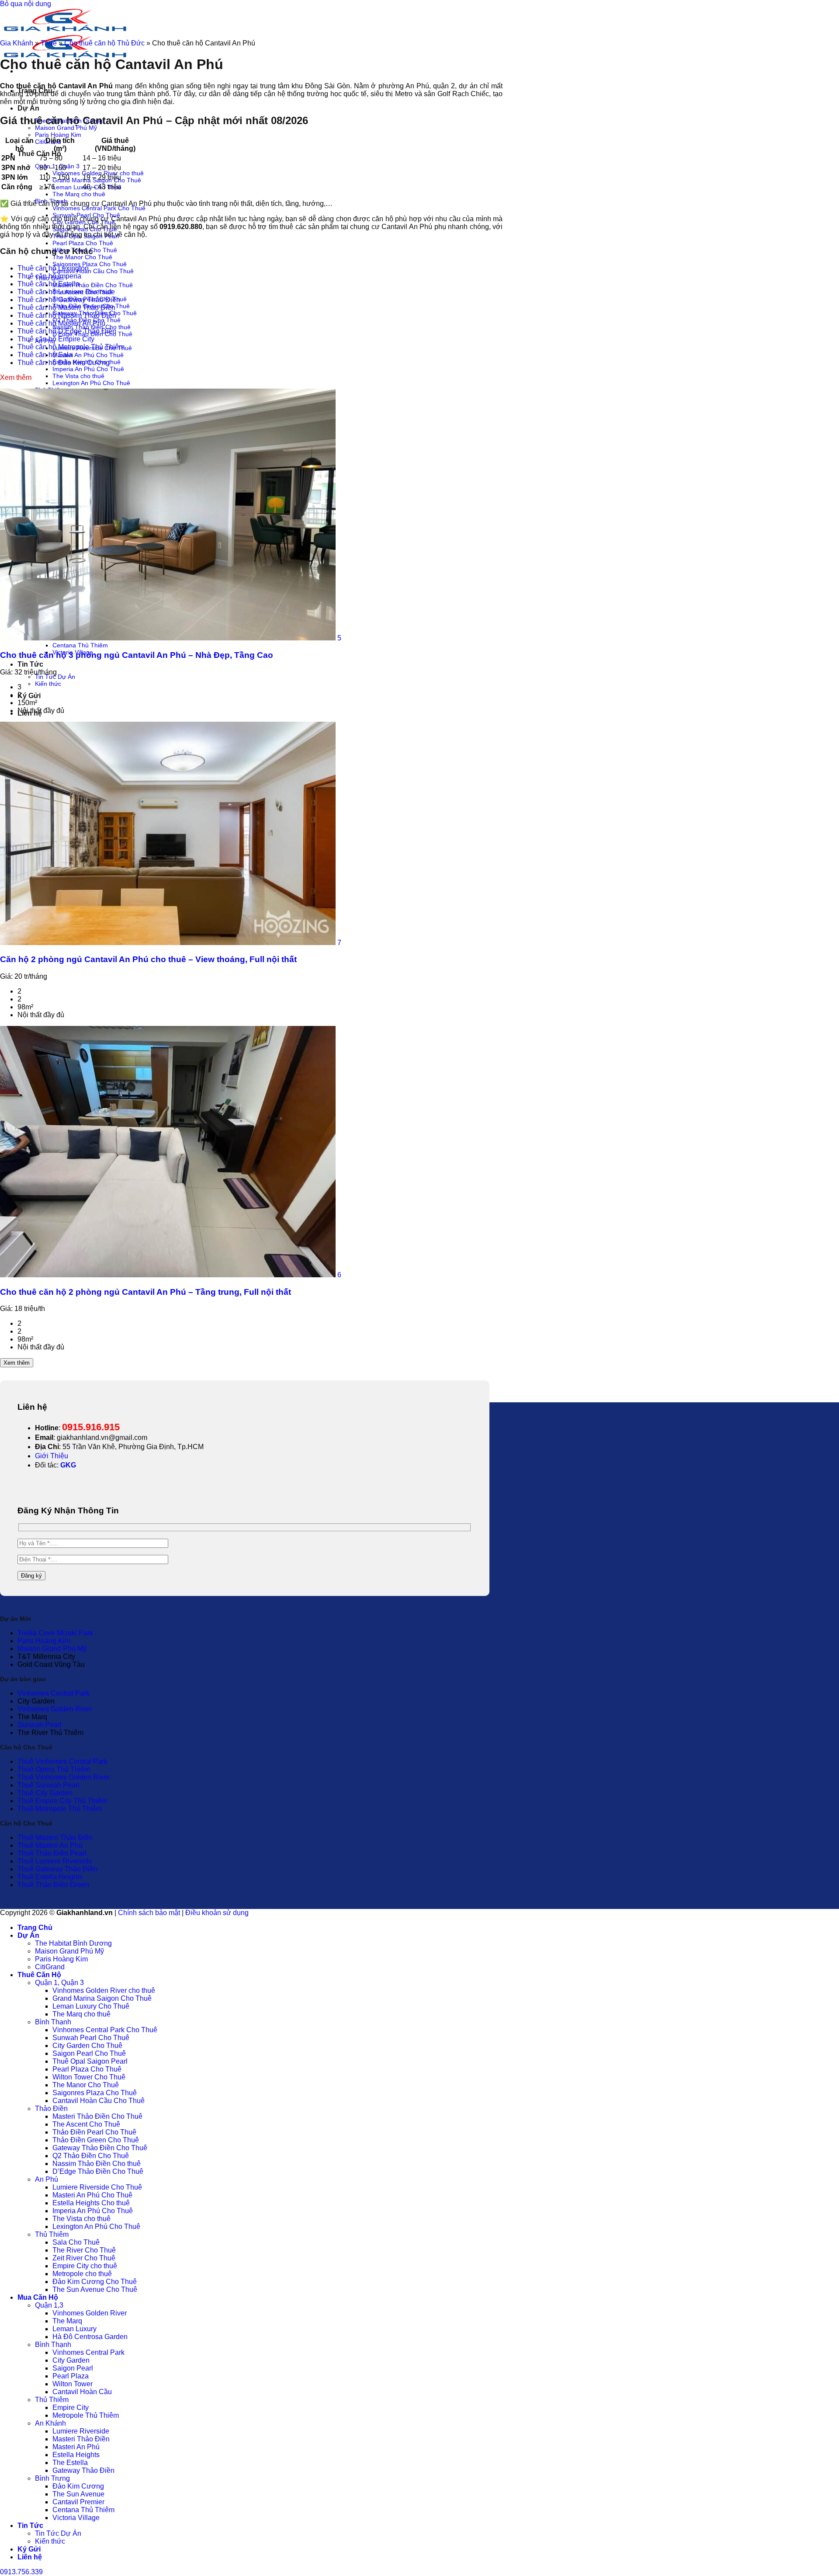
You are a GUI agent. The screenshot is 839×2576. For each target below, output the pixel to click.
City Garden (71, 2360)
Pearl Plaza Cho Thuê (83, 243)
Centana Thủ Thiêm (80, 645)
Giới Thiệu (52, 1456)
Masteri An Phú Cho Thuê (88, 355)
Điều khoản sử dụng (217, 1913)
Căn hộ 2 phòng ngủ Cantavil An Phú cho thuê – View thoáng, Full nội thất (148, 959)
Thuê (49, 43)
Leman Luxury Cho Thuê (91, 2006)
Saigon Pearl (73, 2368)
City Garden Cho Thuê (87, 2046)
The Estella (70, 2463)
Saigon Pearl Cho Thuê (89, 2053)
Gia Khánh (17, 43)
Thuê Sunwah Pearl (49, 1785)
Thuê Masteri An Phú (50, 1845)
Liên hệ (30, 2557)
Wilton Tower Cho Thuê (89, 2077)
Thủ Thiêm (52, 2234)
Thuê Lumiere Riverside (55, 1861)
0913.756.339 (21, 2572)
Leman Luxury (75, 2329)
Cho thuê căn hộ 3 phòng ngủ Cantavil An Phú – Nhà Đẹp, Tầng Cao (137, 655)
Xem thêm (17, 1363)
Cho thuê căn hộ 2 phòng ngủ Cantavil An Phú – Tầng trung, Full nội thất (146, 1292)
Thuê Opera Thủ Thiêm (54, 1769)
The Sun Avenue (78, 2494)
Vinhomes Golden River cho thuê (104, 1990)
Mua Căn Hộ (38, 2297)
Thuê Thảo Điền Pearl (52, 1853)
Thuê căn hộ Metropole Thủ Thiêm (71, 347)
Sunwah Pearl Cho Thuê (91, 2038)
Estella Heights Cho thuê (91, 2203)
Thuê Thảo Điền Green (53, 1885)
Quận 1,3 (49, 2305)
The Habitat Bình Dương (73, 1943)
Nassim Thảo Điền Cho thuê (97, 2164)
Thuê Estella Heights (50, 1877)
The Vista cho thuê (78, 376)
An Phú (47, 2179)
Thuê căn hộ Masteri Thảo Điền (66, 308)
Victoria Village (76, 2518)
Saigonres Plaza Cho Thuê (90, 264)
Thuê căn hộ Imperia (49, 276)
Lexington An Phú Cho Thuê (91, 383)
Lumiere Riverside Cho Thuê (97, 2187)
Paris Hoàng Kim (58, 135)
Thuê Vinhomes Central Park (62, 1761)
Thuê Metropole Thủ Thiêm (60, 1809)
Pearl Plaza (71, 2376)
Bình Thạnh (53, 2022)
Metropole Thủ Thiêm (86, 2415)
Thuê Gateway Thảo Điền (57, 1869)
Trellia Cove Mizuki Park (55, 1633)
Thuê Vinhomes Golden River (64, 1777)
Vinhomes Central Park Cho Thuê (99, 208)
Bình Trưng (52, 2478)
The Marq (67, 2321)
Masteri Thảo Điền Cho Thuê (93, 285)
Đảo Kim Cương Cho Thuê (95, 2282)
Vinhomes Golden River (55, 1709)
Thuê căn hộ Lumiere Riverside (66, 292)
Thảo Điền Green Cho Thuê (96, 2140)
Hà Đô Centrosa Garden (90, 2337)
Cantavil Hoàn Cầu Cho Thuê (93, 271)
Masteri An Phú (76, 2447)
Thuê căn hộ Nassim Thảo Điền (67, 315)
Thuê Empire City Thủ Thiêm (62, 1801)
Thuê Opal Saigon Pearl (90, 2061)
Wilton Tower (73, 2384)
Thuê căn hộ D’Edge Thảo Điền (67, 331)
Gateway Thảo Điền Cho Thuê (100, 2148)
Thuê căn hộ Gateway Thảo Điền (69, 300)
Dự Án (28, 108)
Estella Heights (76, 2455)
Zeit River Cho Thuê (84, 2258)
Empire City (71, 2407)
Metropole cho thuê (82, 2274)
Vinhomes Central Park (54, 1693)
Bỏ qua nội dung (26, 4)
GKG (68, 1465)
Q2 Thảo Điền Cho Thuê (91, 2156)
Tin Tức (30, 664)
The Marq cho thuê (79, 194)
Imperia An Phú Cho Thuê (88, 369)
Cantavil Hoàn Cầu (82, 2392)
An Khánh (50, 2423)
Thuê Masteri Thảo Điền (55, 1837)
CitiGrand (50, 1967)
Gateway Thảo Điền (83, 2470)
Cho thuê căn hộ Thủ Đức (104, 43)
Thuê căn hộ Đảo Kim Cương (64, 363)
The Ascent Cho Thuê (86, 2124)
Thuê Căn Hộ (39, 154)
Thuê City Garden (45, 1793)
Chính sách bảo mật (149, 1913)
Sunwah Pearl (40, 1725)
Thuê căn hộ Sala (45, 355)
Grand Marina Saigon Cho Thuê (102, 1998)
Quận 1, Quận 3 (59, 1983)
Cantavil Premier (78, 2502)
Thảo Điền (51, 2108)
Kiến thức (48, 684)
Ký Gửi (29, 696)
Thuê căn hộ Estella (49, 284)
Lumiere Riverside (81, 2431)
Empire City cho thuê (85, 2266)
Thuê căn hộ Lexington (53, 268)
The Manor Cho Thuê (82, 257)
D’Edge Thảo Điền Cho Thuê (98, 2171)
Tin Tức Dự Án (55, 677)
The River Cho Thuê (84, 2250)
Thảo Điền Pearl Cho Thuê (94, 2132)
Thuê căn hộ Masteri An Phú (61, 323)
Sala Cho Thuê (76, 2242)
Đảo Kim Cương (78, 2486)
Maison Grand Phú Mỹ (66, 128)
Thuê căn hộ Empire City (56, 339)
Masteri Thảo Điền (81, 2439)
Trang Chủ (35, 1928)
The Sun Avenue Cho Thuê (95, 2289)
